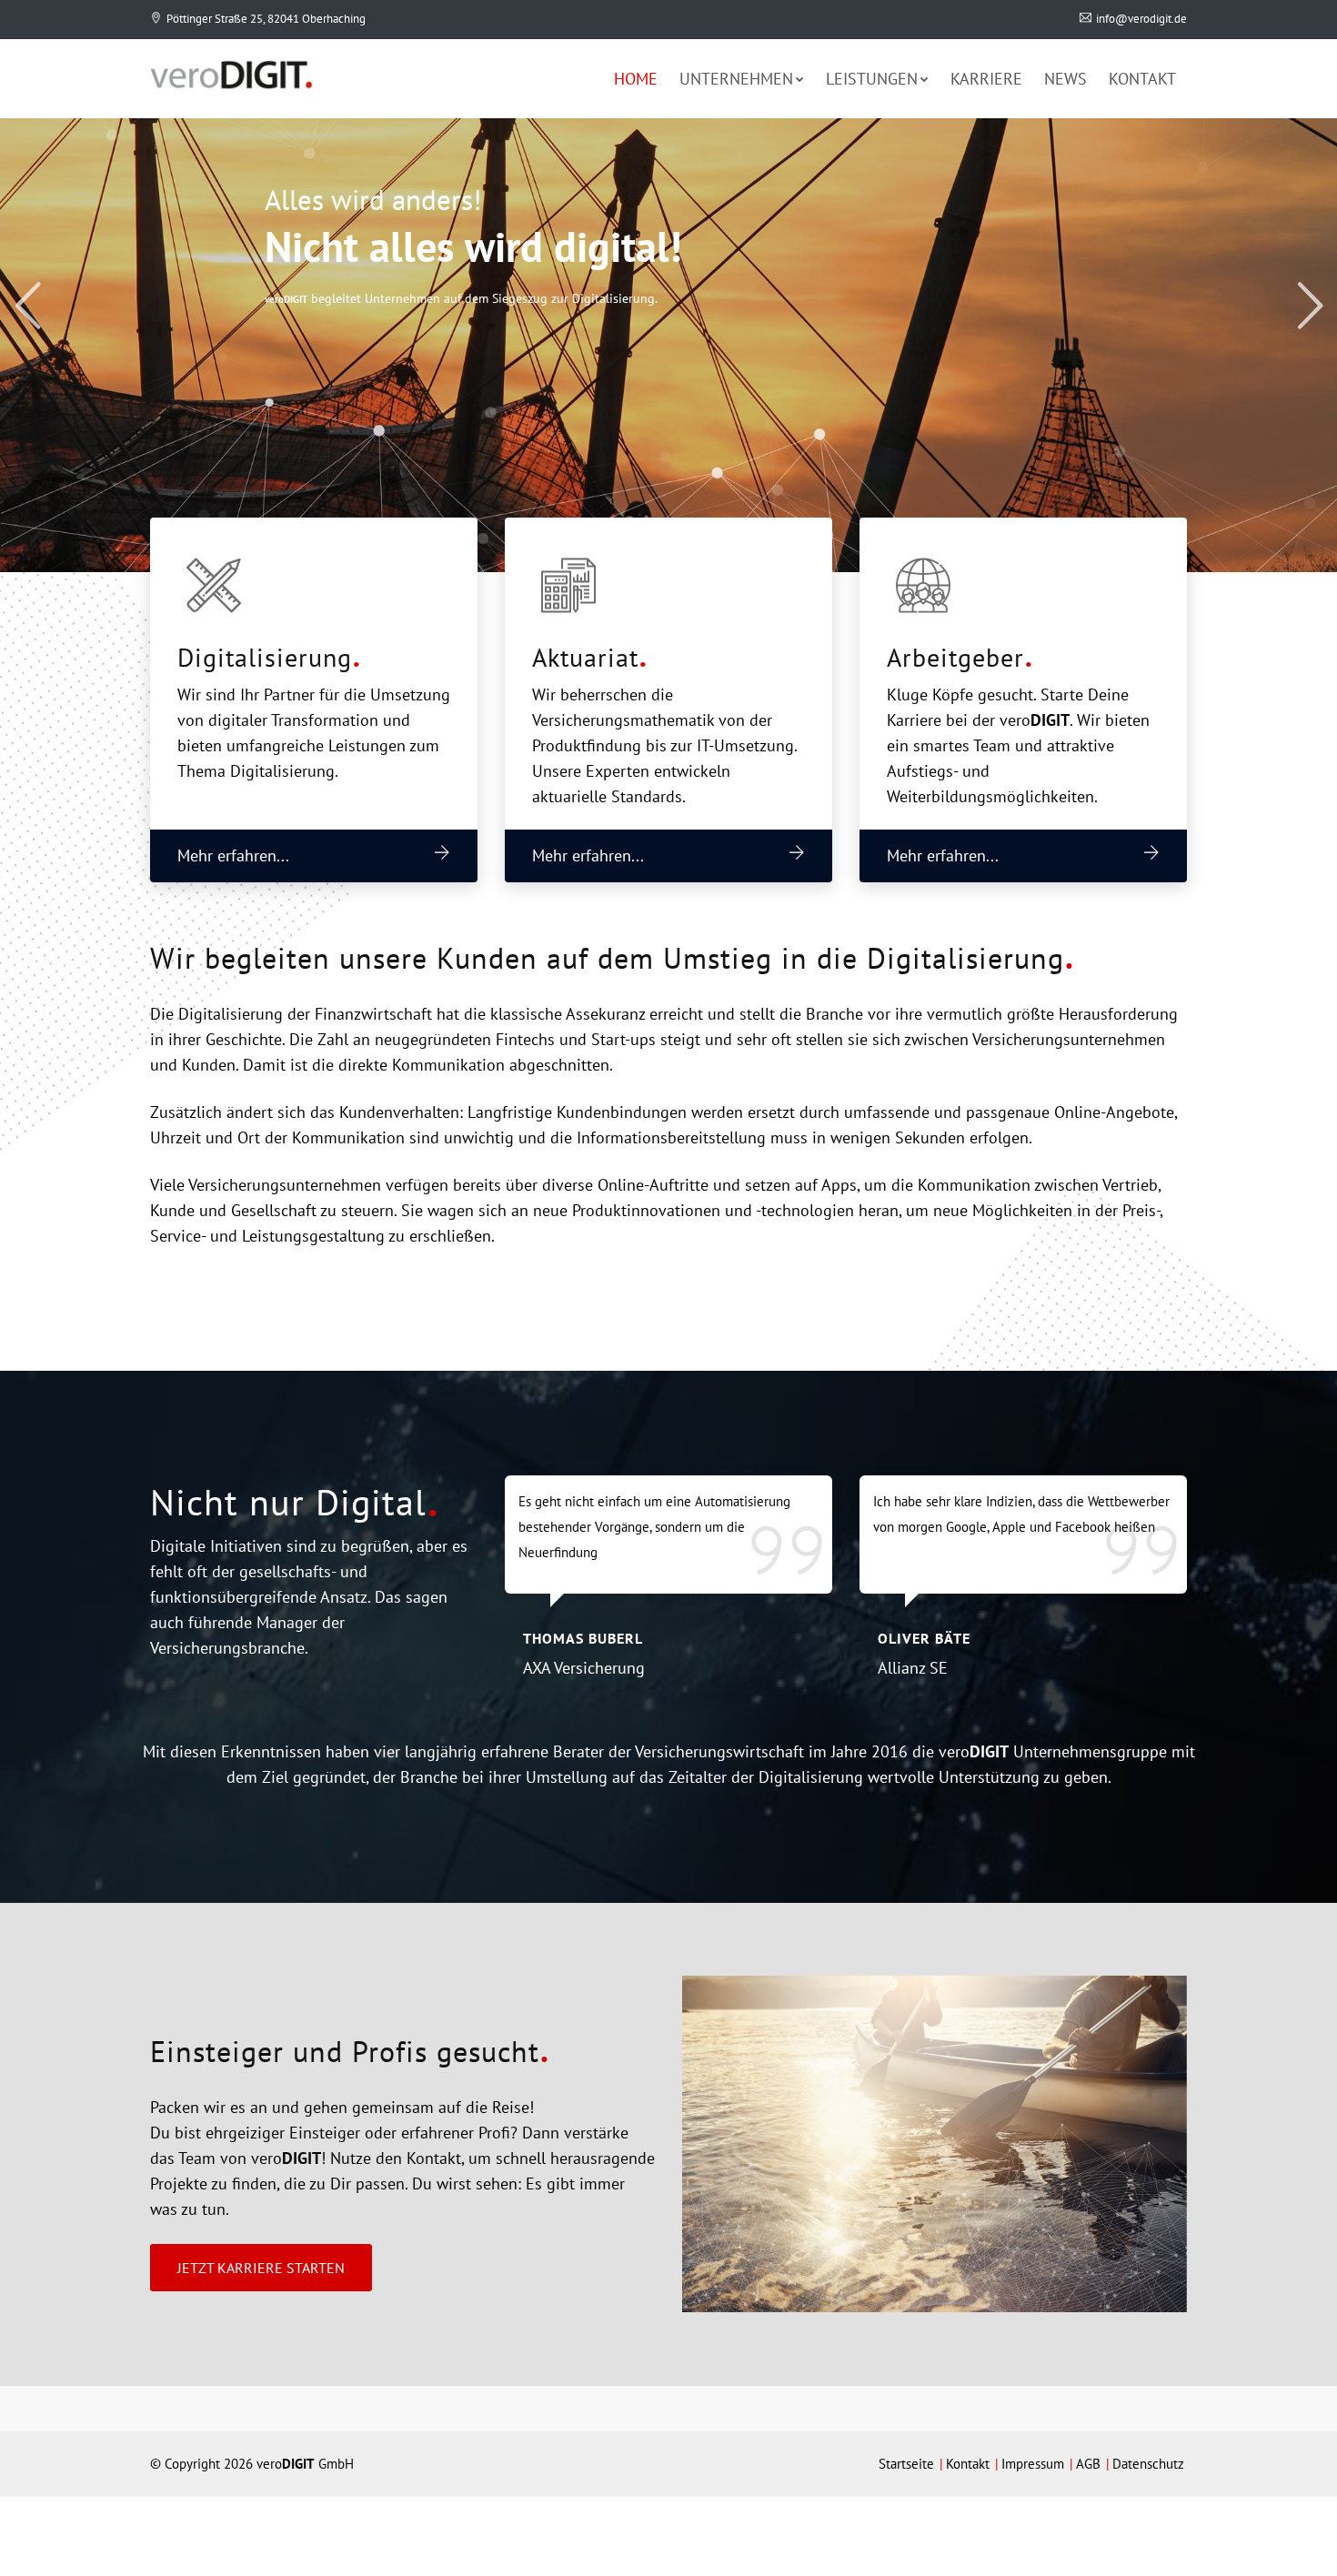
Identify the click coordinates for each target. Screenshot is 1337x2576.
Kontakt (1142, 79)
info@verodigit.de (1141, 19)
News (1066, 79)
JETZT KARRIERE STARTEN (261, 2268)
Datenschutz (1148, 2464)
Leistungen (872, 79)
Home (636, 79)
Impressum (1033, 2464)
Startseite (906, 2464)
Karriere (986, 79)
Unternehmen (736, 79)
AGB (1088, 2464)
